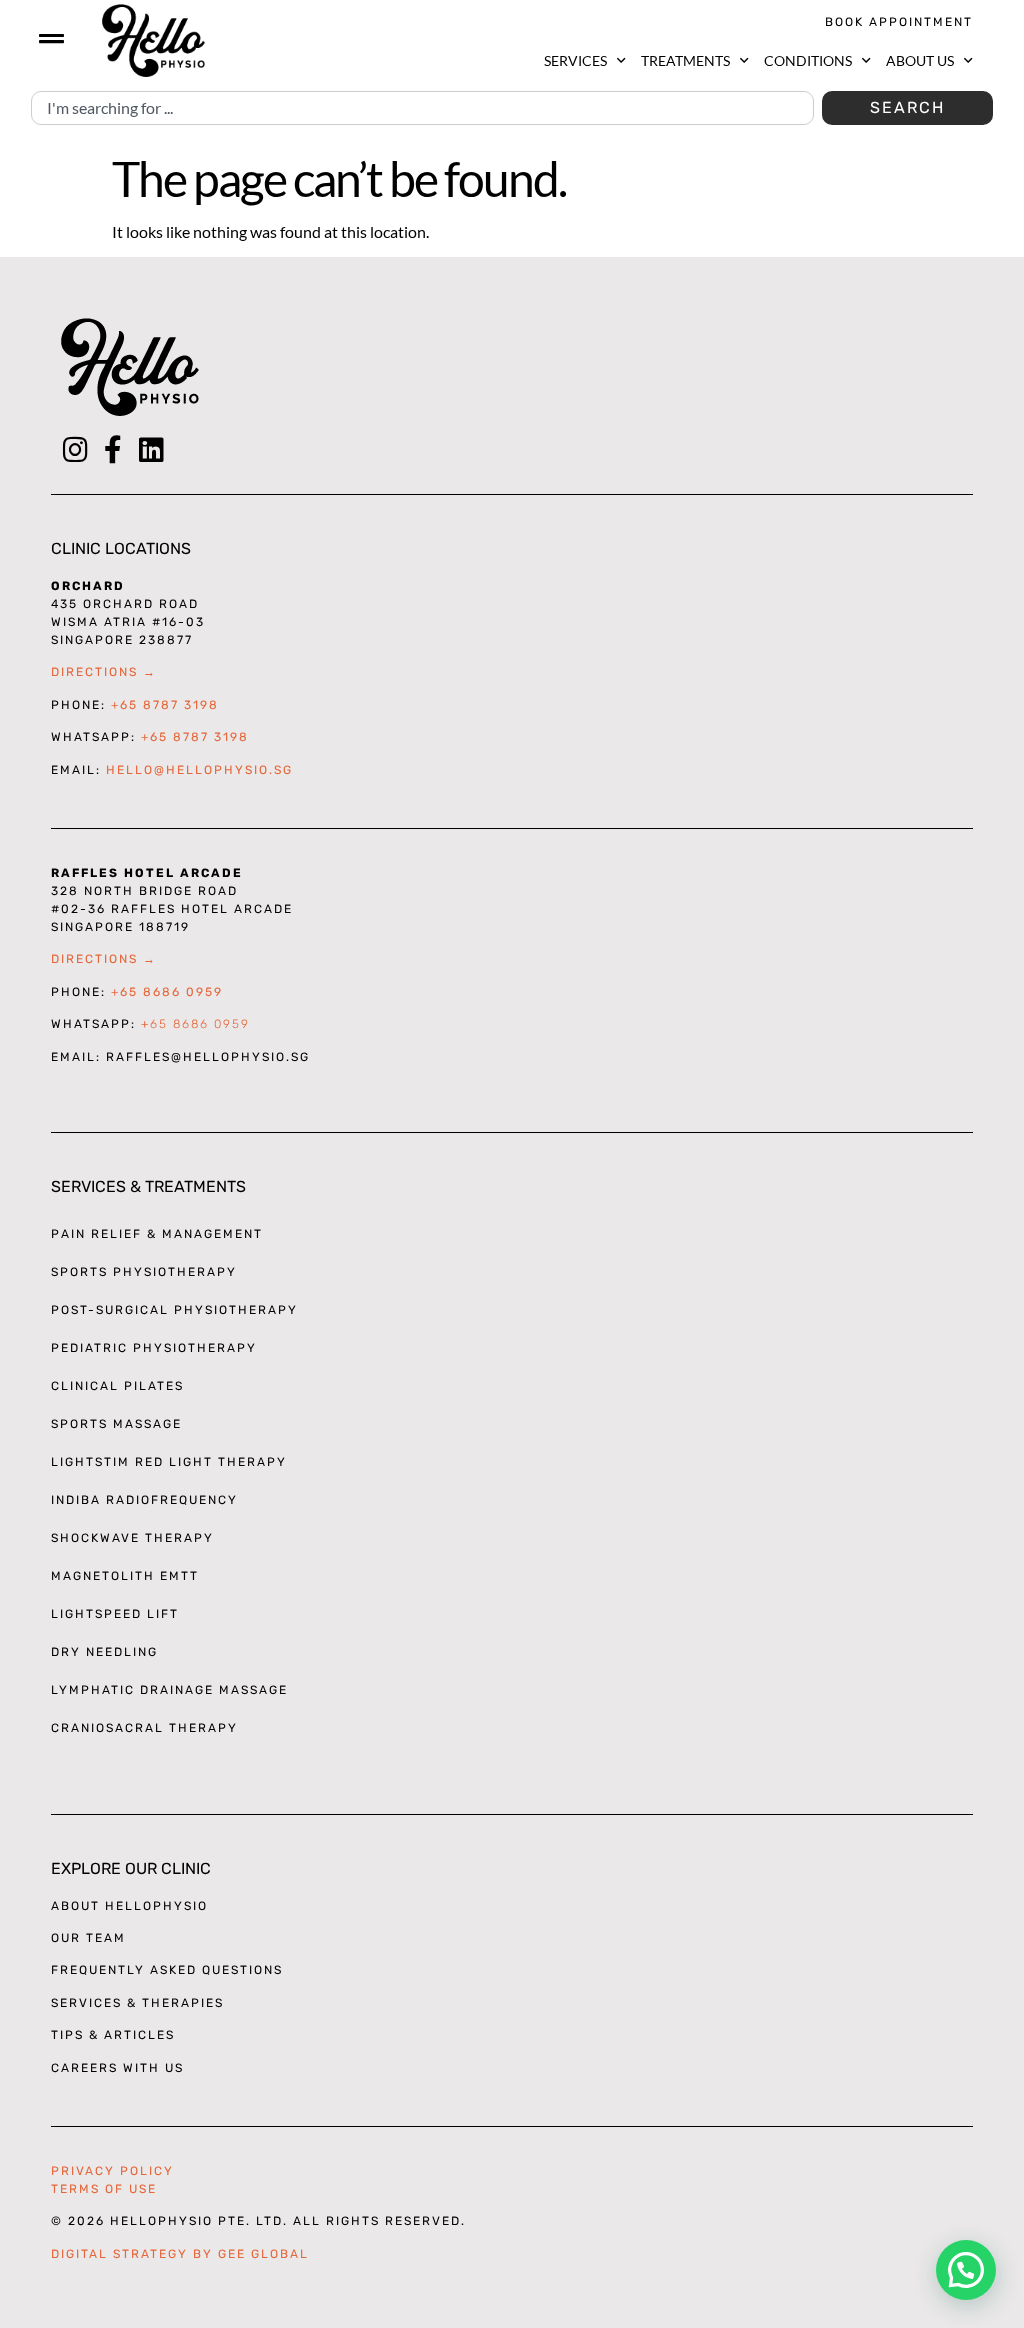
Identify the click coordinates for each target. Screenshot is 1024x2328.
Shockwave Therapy (132, 1538)
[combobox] (422, 108)
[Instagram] (75, 450)
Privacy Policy (112, 2171)
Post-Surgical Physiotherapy (174, 1310)
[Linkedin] (151, 450)
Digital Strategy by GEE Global (180, 2254)
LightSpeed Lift (115, 1614)
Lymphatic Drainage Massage (169, 1690)
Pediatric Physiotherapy (154, 1348)
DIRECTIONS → (104, 672)
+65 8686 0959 (167, 992)
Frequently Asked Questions (167, 1970)
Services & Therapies (137, 2003)
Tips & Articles (113, 2035)
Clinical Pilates (117, 1386)
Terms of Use (104, 2189)
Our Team (88, 1938)
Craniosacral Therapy (144, 1728)
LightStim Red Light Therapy (169, 1462)
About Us (920, 60)
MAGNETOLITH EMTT (125, 1576)
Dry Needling (104, 1652)
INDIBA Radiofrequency (144, 1500)
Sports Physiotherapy (144, 1272)
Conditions (808, 60)
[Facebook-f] (113, 450)
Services (575, 60)
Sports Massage (116, 1424)
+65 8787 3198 (165, 705)
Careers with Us (117, 2068)
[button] (966, 2270)
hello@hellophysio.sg (199, 770)
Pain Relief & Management (157, 1234)
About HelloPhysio (129, 1906)
